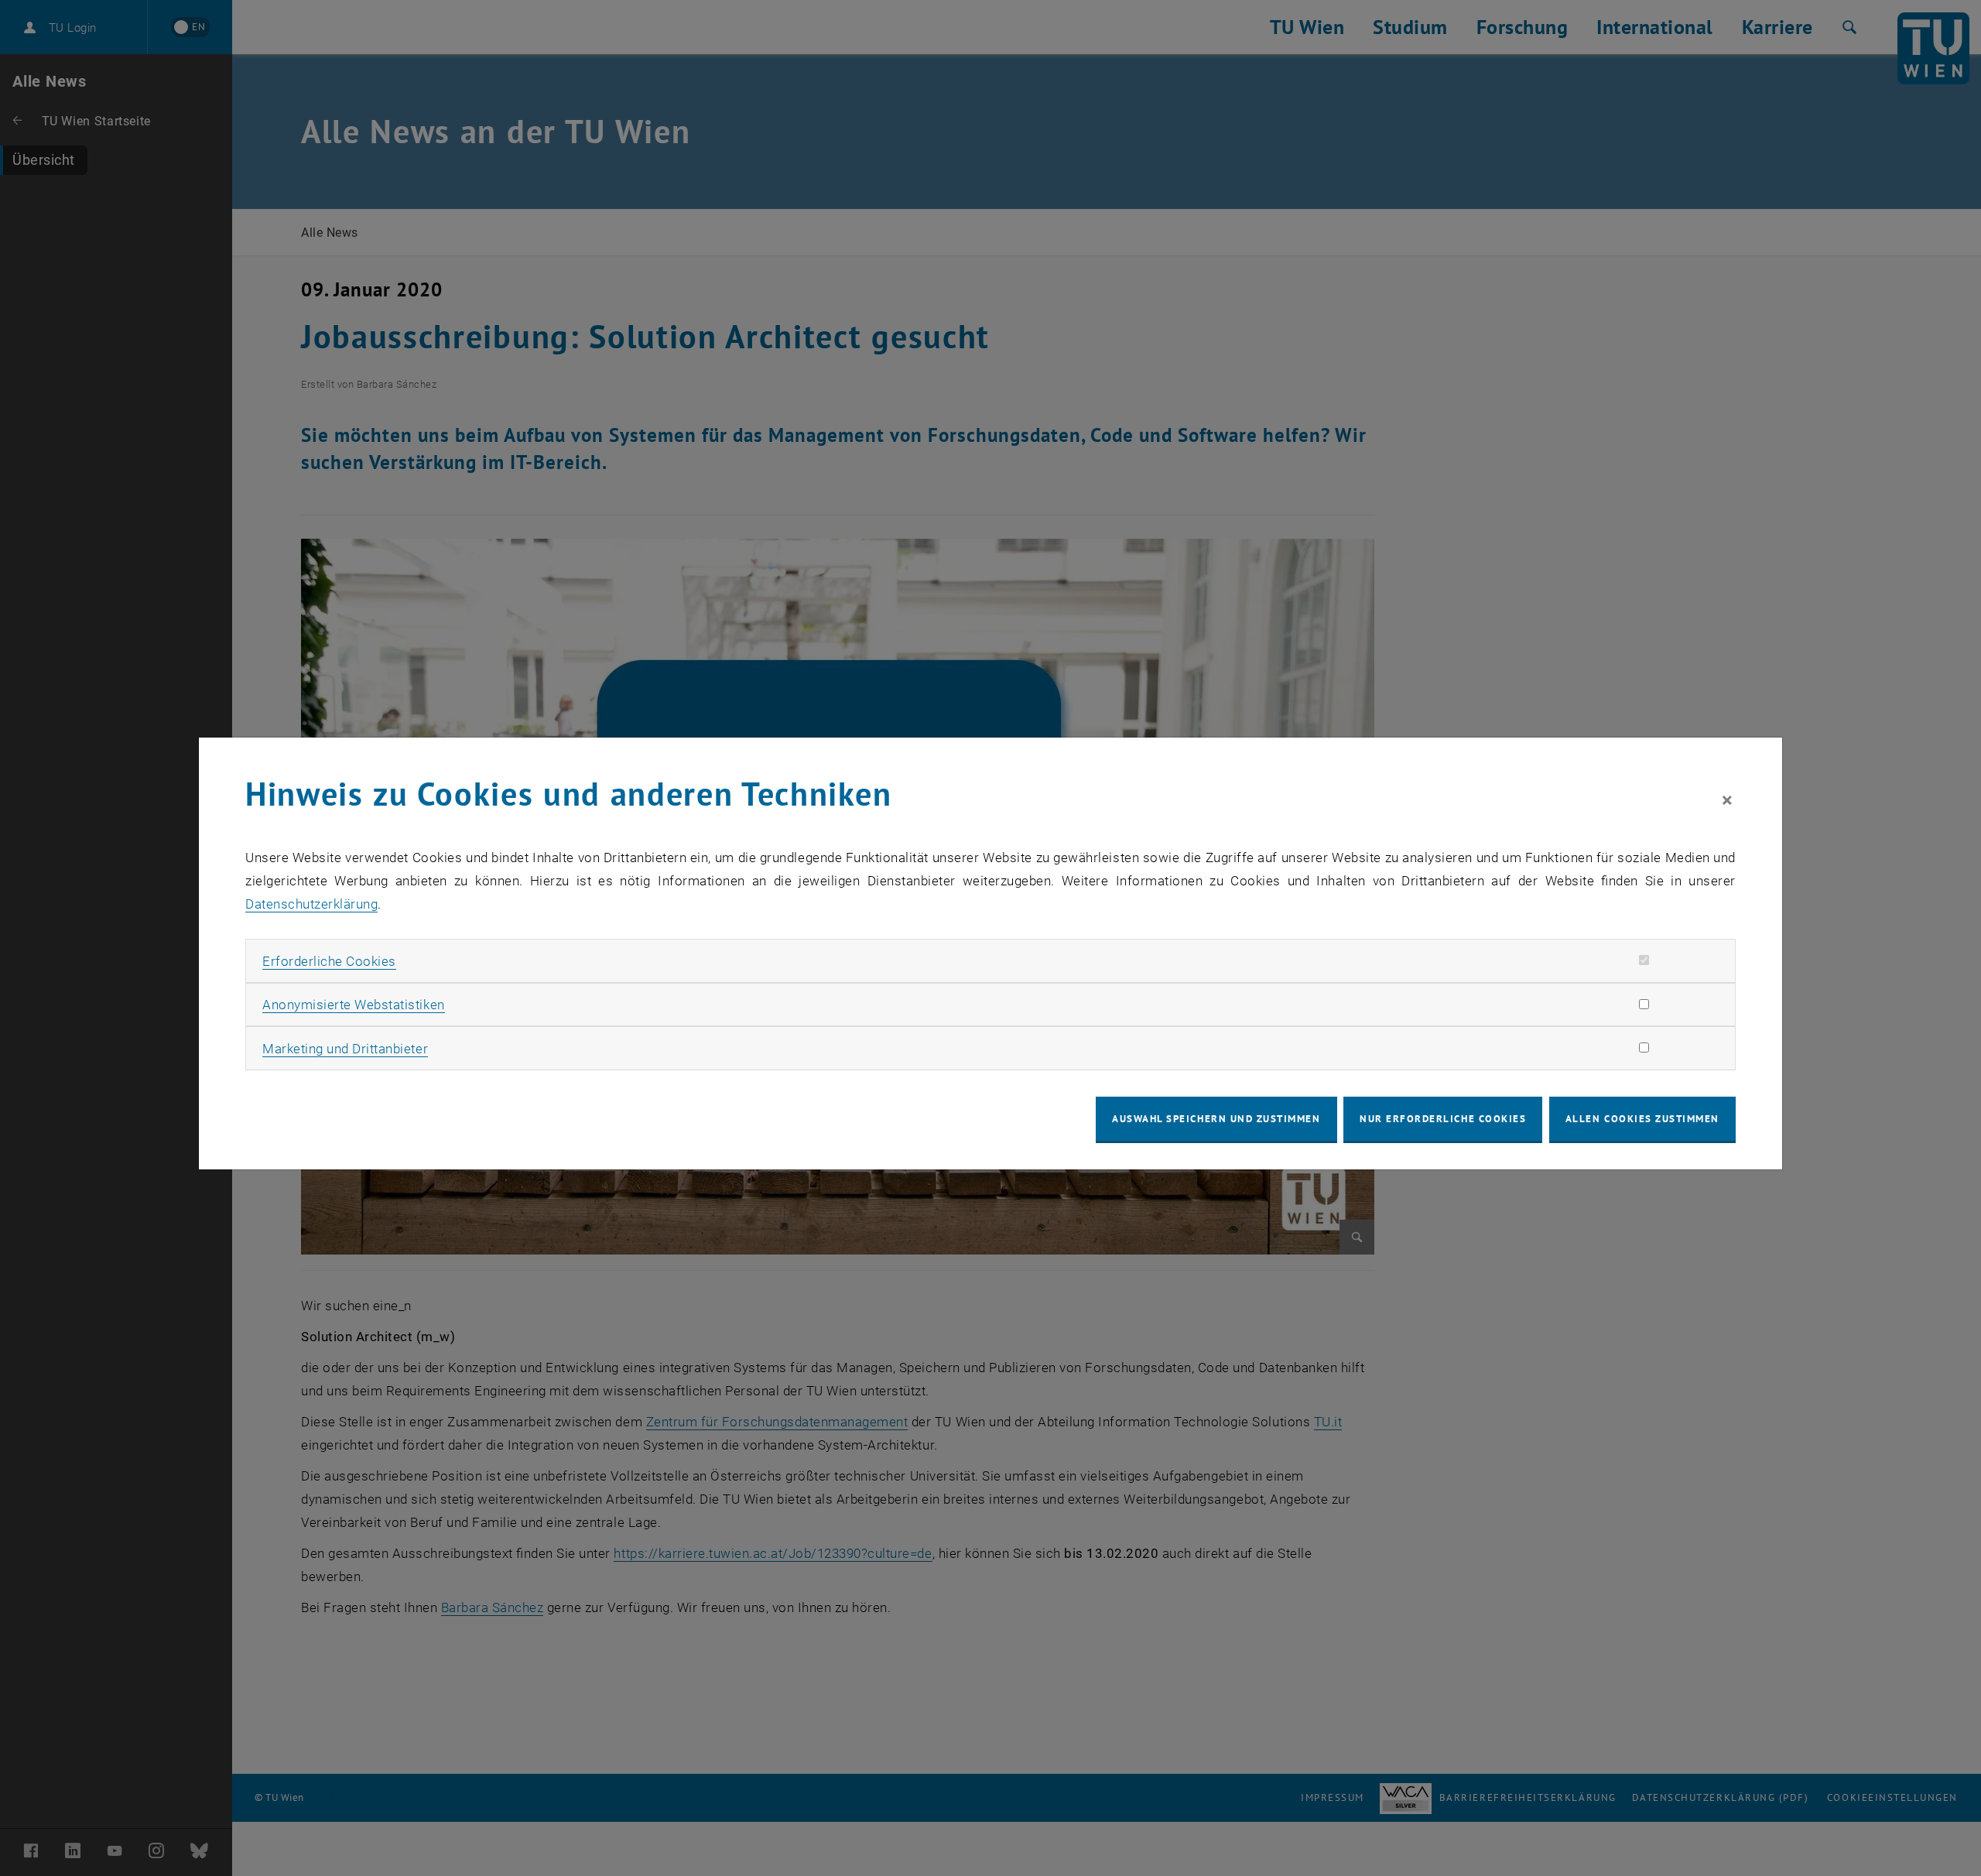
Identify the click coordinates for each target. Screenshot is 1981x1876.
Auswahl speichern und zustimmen (1216, 1119)
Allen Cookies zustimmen (1642, 1119)
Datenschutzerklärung (311, 904)
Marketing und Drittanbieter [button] (345, 1049)
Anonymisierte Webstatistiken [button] (353, 1005)
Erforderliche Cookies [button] (329, 961)
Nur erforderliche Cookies (1443, 1119)
